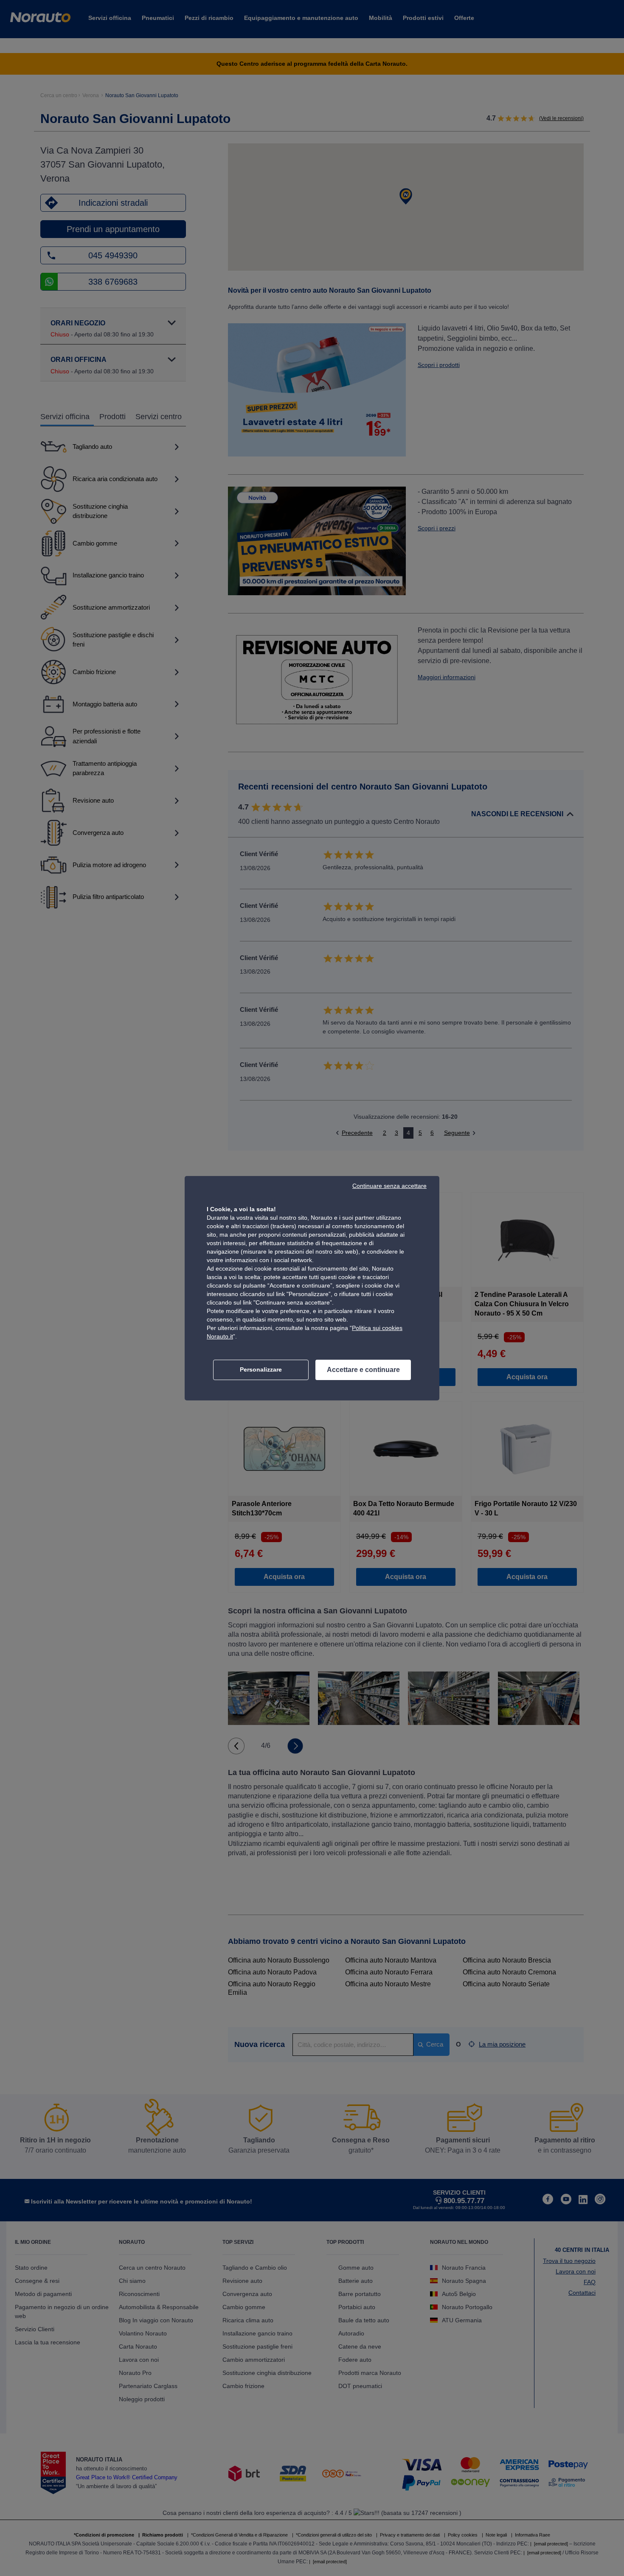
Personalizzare (261, 1369)
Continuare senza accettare (389, 1186)
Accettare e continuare (363, 1370)
